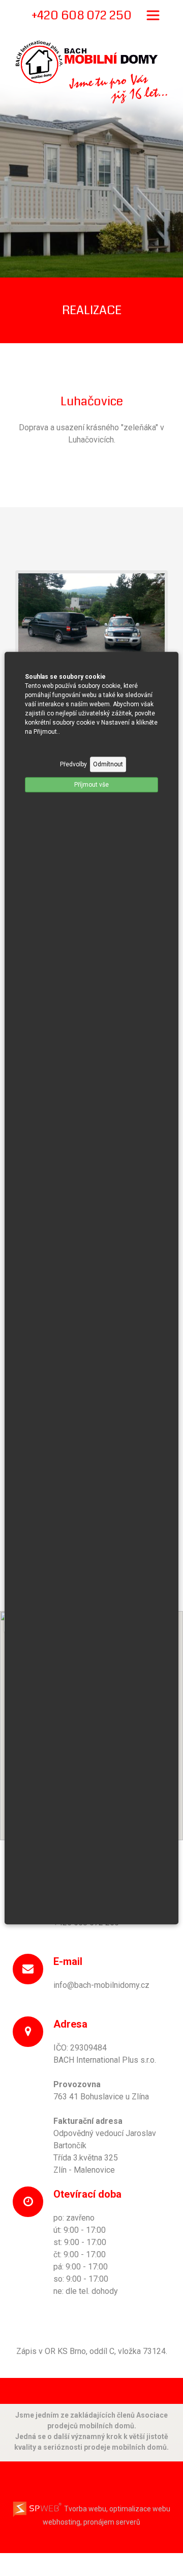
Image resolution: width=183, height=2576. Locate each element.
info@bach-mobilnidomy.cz (101, 1985)
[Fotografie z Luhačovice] (91, 626)
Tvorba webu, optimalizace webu (116, 2509)
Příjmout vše (91, 785)
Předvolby (73, 764)
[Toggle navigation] (153, 15)
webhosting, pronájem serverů (91, 2522)
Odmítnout (108, 764)
